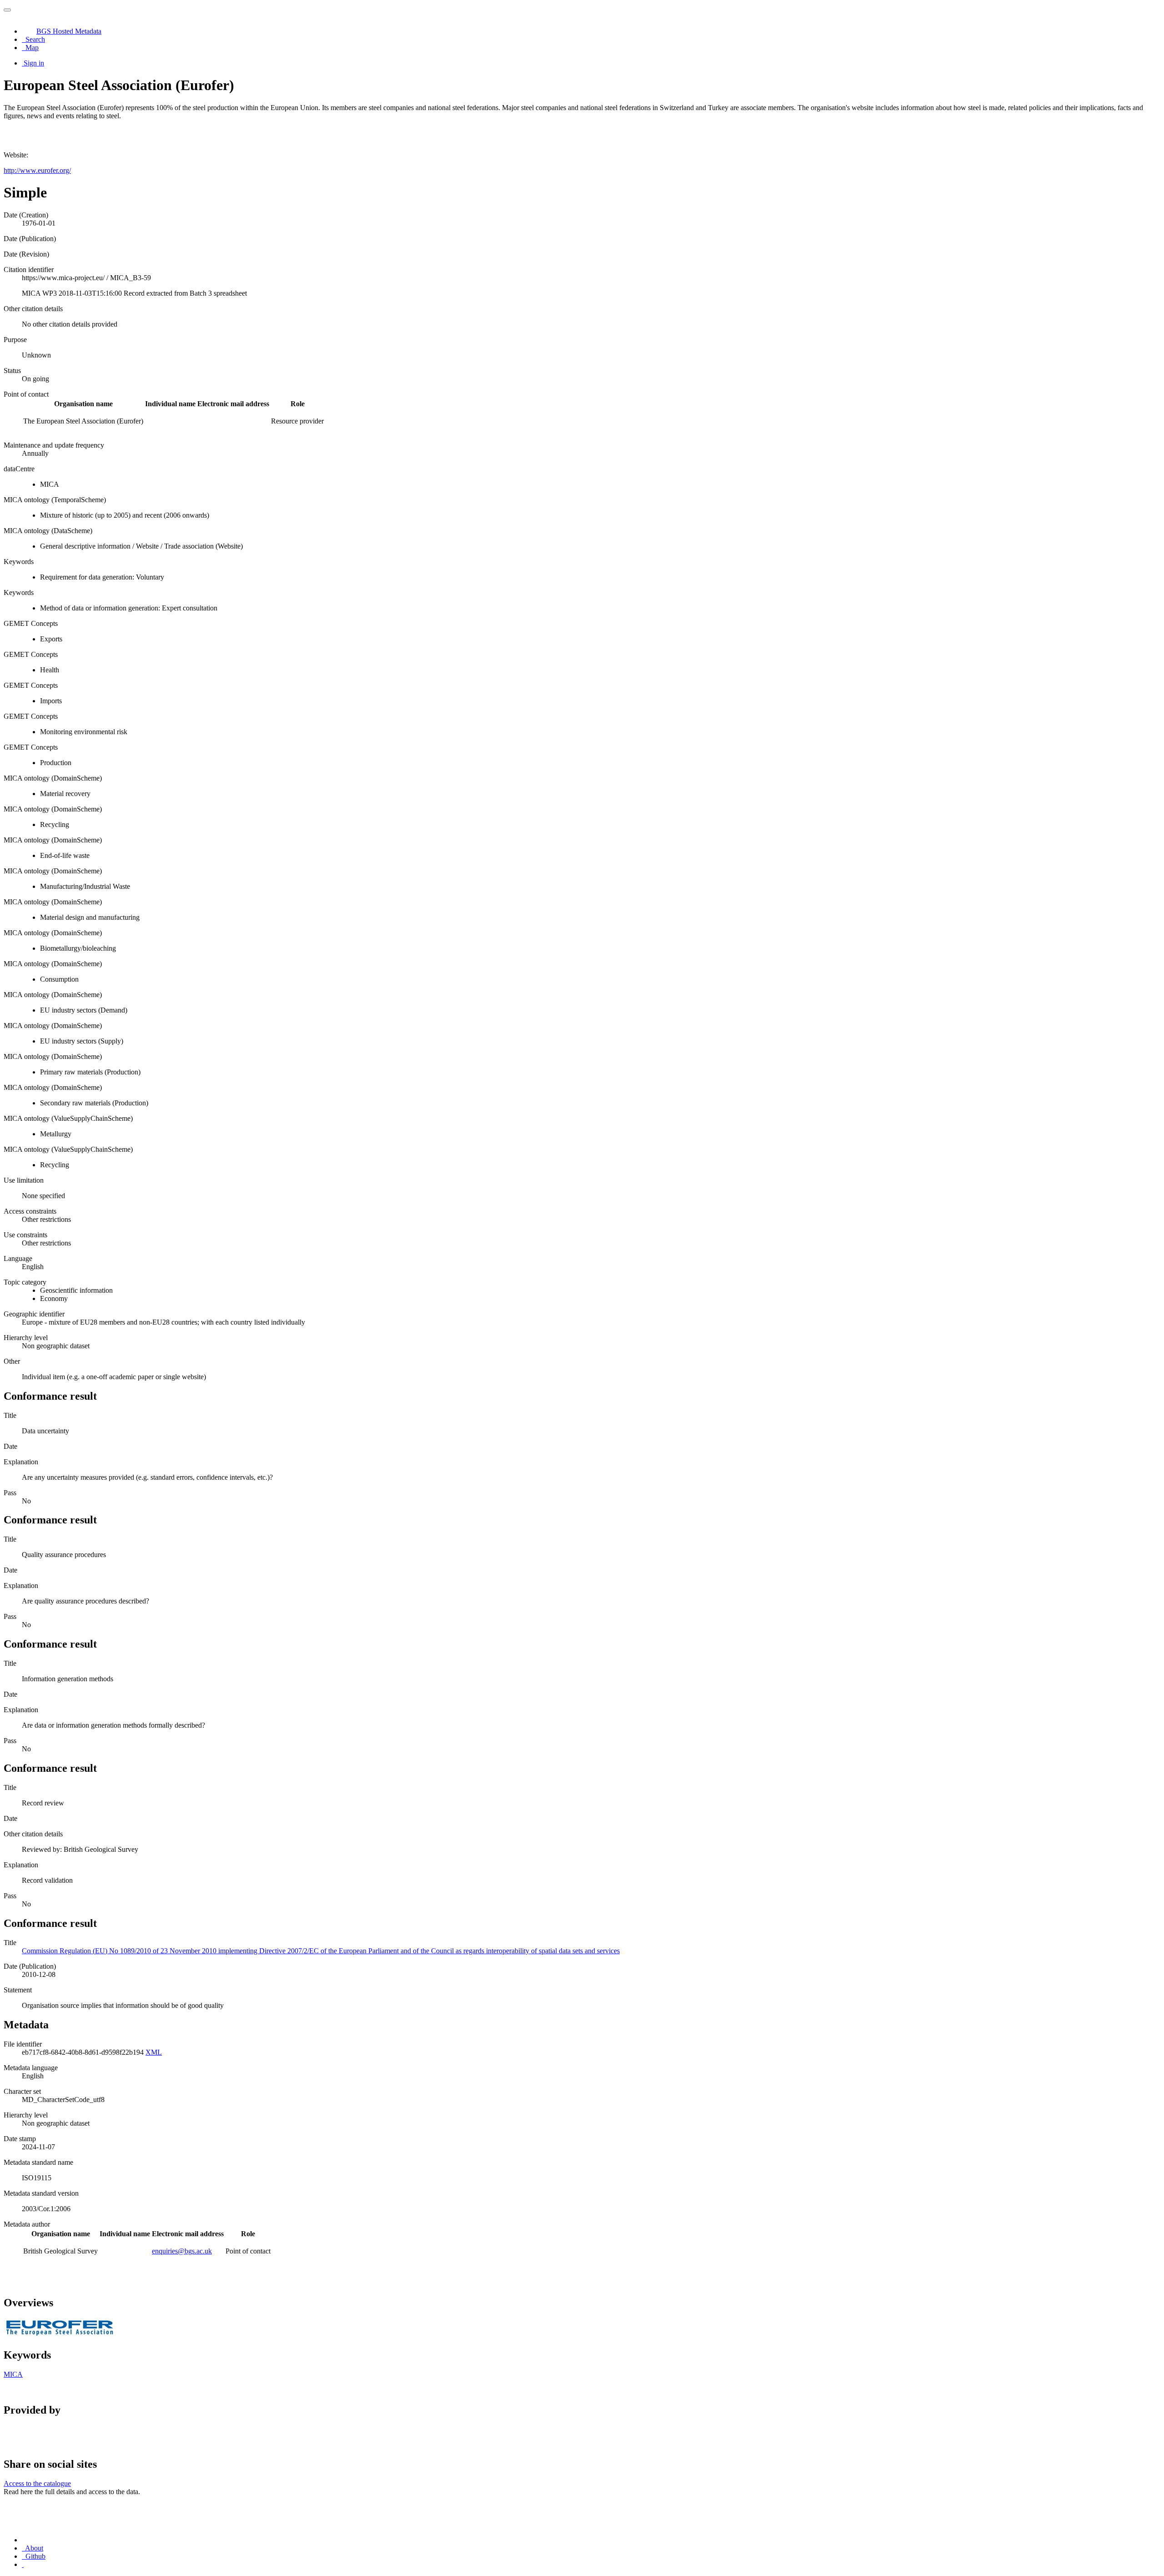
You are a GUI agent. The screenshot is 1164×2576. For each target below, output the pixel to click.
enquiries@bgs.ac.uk (182, 2251)
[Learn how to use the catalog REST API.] (23, 2564)
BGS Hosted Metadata (69, 31)
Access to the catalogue (37, 2483)
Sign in (34, 63)
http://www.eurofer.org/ (37, 170)
